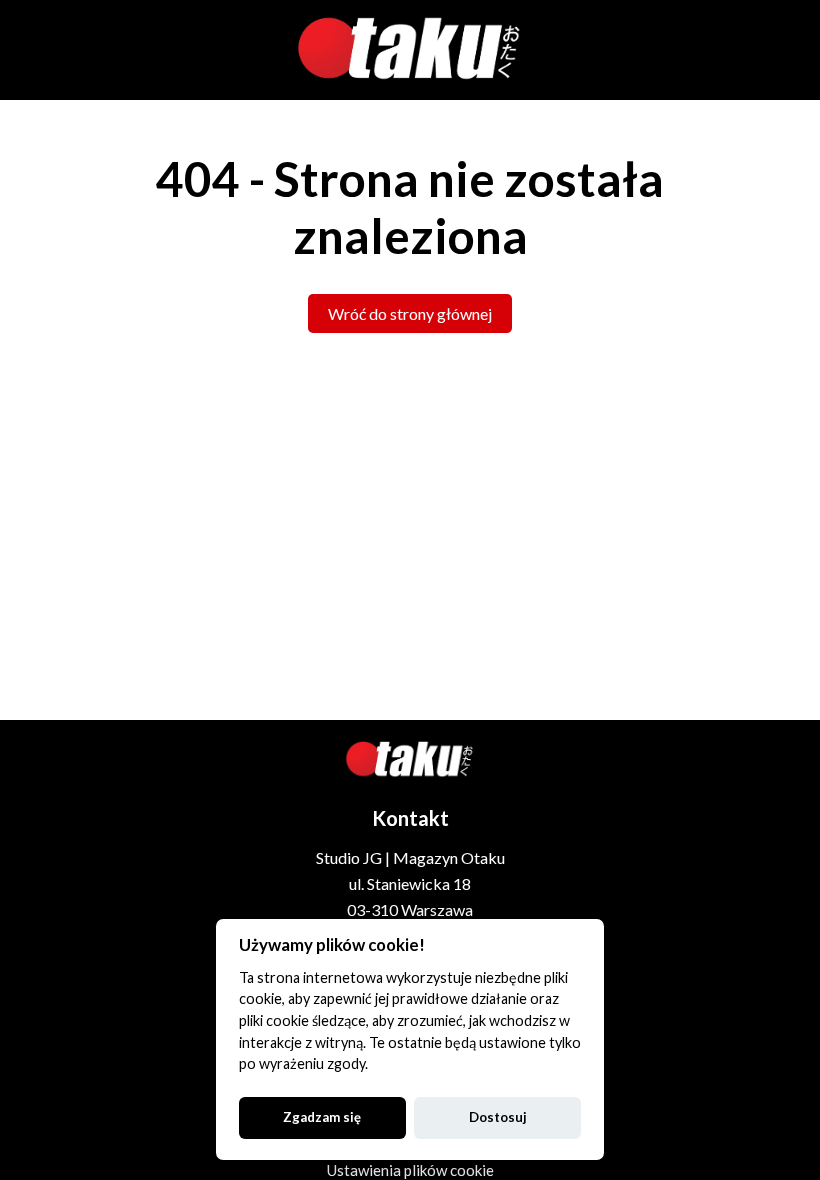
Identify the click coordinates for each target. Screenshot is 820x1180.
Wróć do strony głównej (410, 313)
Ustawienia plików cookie (410, 1170)
